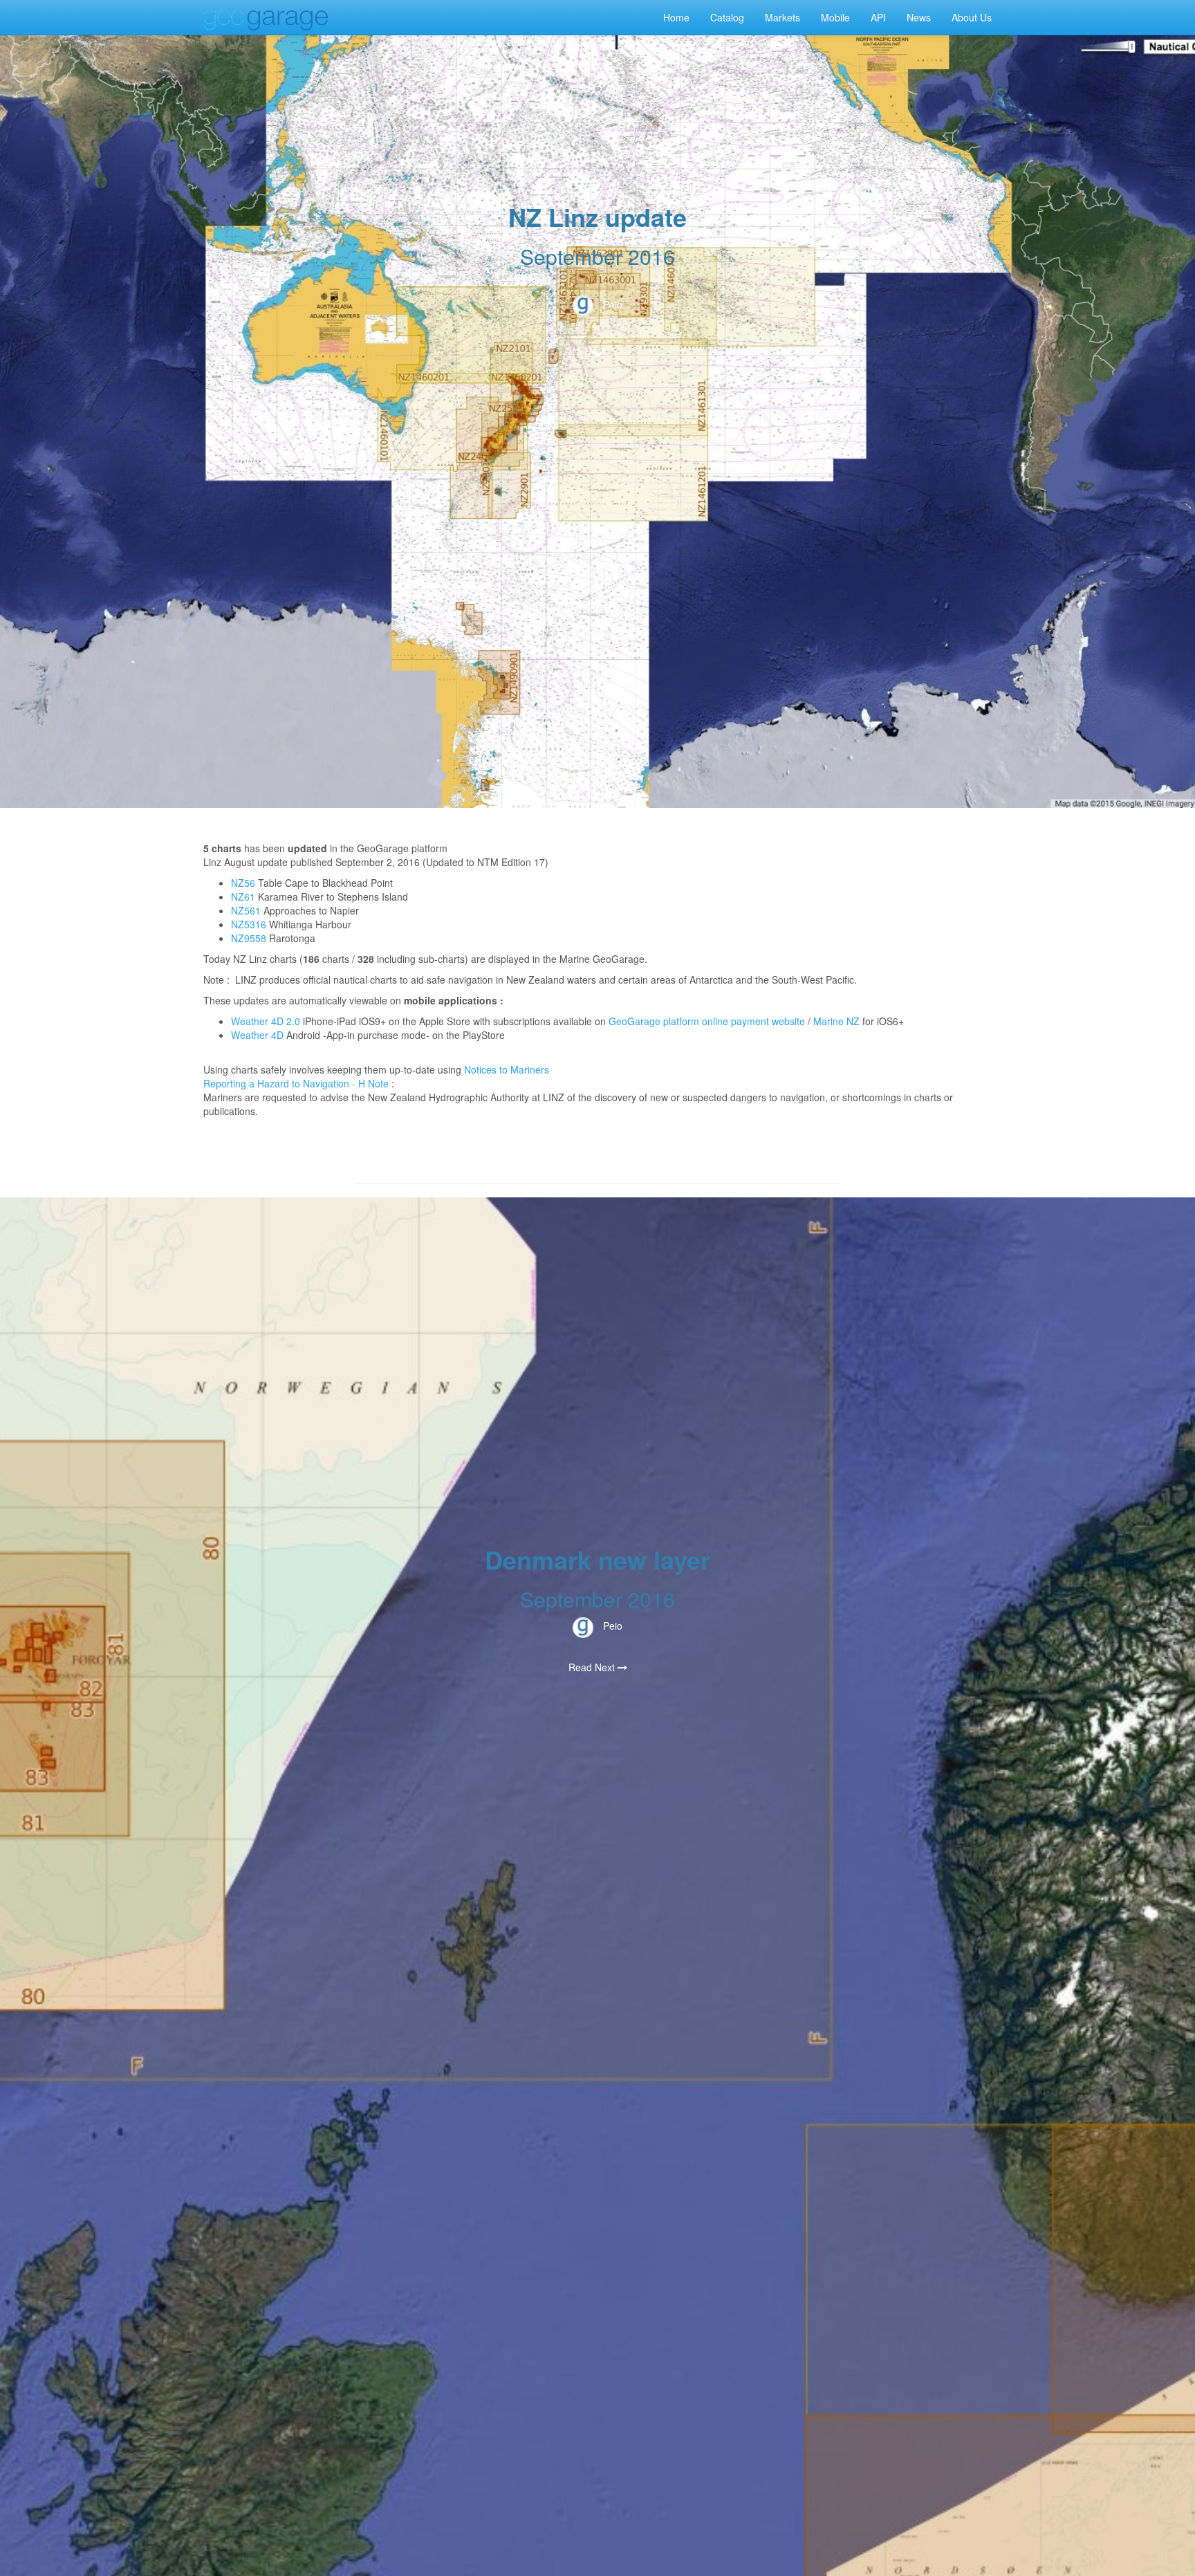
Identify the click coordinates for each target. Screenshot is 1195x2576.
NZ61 (243, 896)
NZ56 (243, 883)
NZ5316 (249, 924)
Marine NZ (836, 1021)
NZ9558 (249, 938)
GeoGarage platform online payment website (707, 1021)
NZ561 (246, 910)
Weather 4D (257, 1035)
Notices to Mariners (507, 1069)
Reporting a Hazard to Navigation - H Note (296, 1083)
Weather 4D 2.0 (267, 1021)
